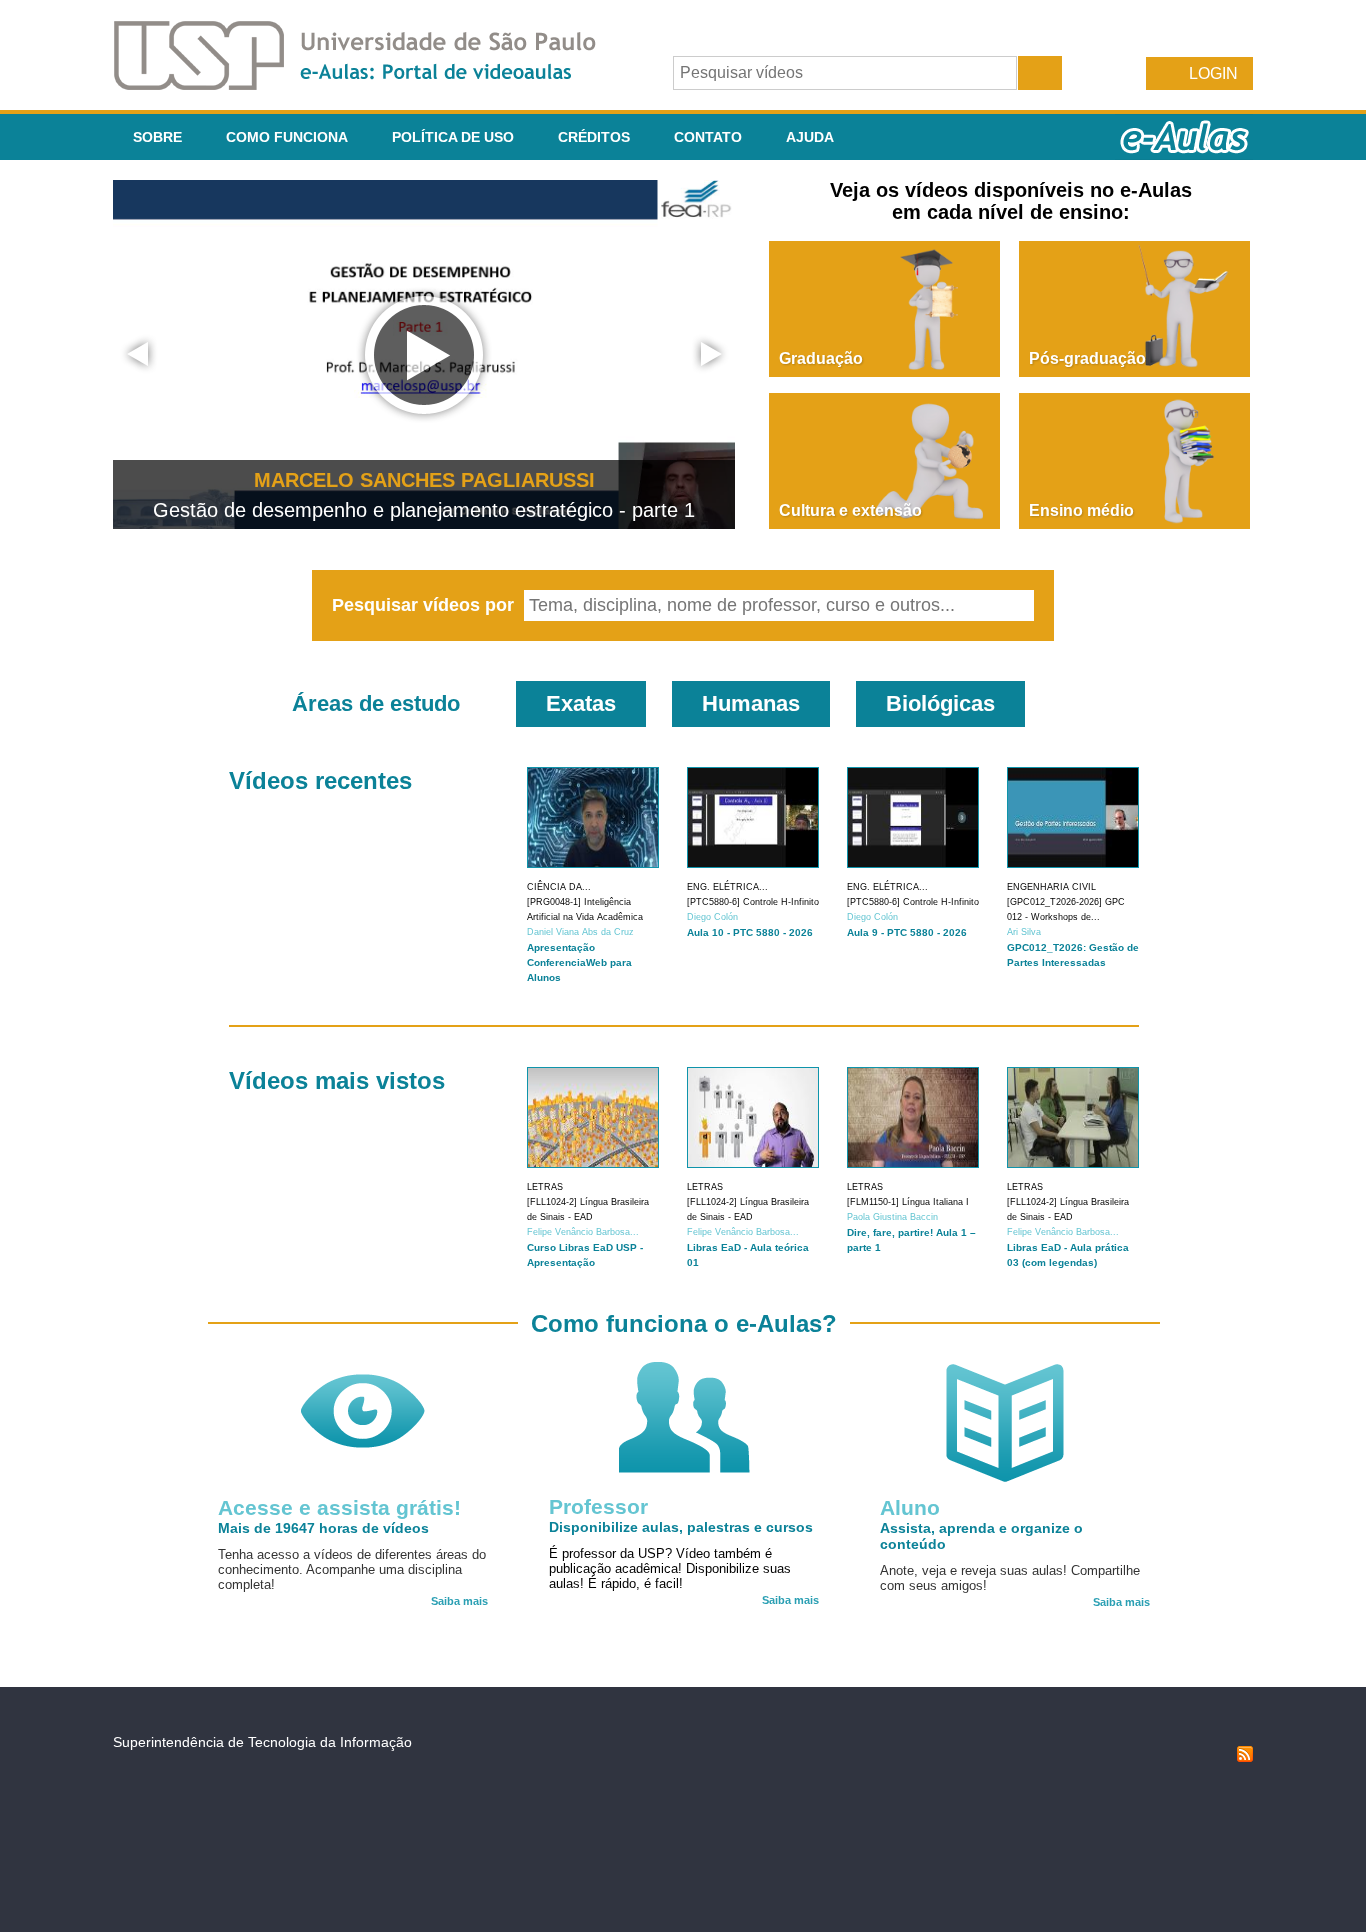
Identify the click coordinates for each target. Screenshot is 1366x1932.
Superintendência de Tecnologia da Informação (262, 1742)
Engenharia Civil (1051, 887)
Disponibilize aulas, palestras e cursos (681, 1527)
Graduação (821, 358)
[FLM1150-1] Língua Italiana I (908, 1202)
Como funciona (287, 137)
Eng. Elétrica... (727, 887)
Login (1213, 73)
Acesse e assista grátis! (339, 1507)
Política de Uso (453, 137)
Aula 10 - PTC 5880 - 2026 (750, 932)
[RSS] (1245, 1757)
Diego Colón (712, 917)
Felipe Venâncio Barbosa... (583, 1232)
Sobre (157, 137)
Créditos (594, 137)
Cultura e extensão (850, 510)
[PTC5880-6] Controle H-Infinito (753, 902)
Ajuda (810, 137)
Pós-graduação (1087, 358)
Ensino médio (1081, 510)
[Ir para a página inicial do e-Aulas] (371, 84)
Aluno (910, 1507)
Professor (598, 1506)
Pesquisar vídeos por (425, 605)
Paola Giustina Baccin (892, 1217)
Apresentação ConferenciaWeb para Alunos (579, 962)
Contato (708, 137)
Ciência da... (559, 887)
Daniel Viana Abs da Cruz (580, 932)
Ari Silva (1024, 932)
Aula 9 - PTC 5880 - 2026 (907, 932)
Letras (545, 1187)
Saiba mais (459, 1601)
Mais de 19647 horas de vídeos (323, 1528)
